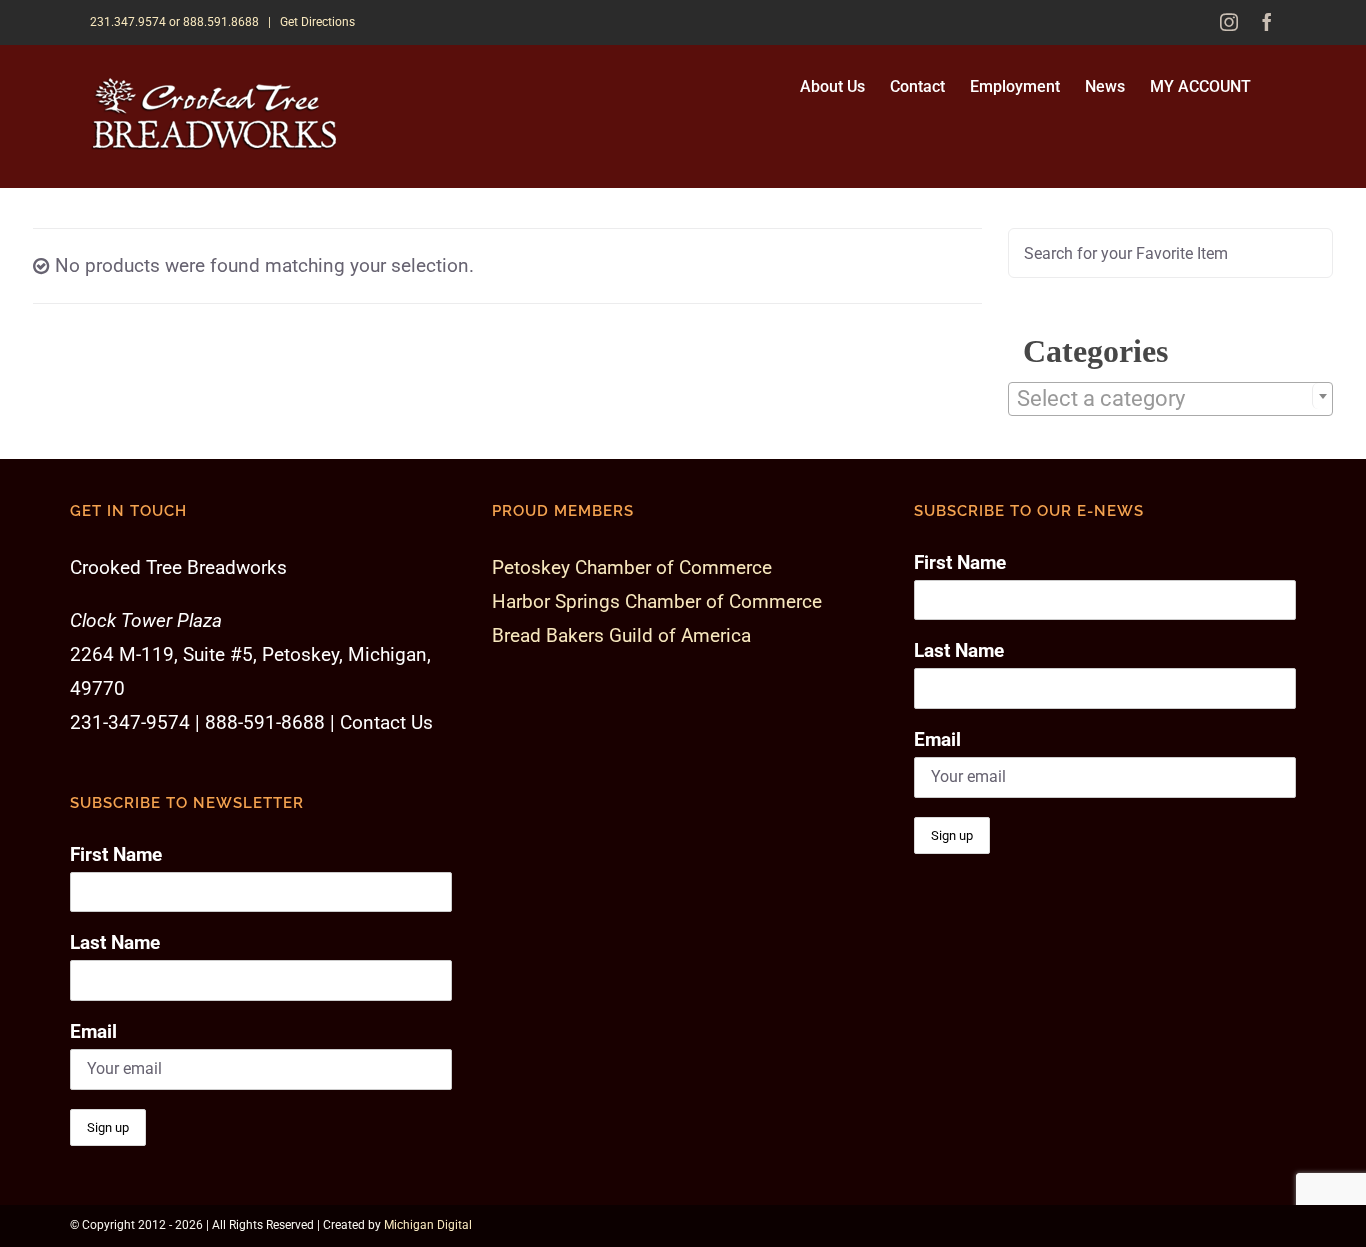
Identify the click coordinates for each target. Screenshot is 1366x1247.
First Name (116, 854)
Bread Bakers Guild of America (621, 635)
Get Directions (317, 22)
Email (93, 1031)
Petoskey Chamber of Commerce (632, 567)
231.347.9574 (128, 22)
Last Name (115, 942)
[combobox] (1170, 399)
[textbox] (1170, 399)
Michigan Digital (428, 1225)
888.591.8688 (221, 22)
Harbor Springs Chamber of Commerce (657, 601)
